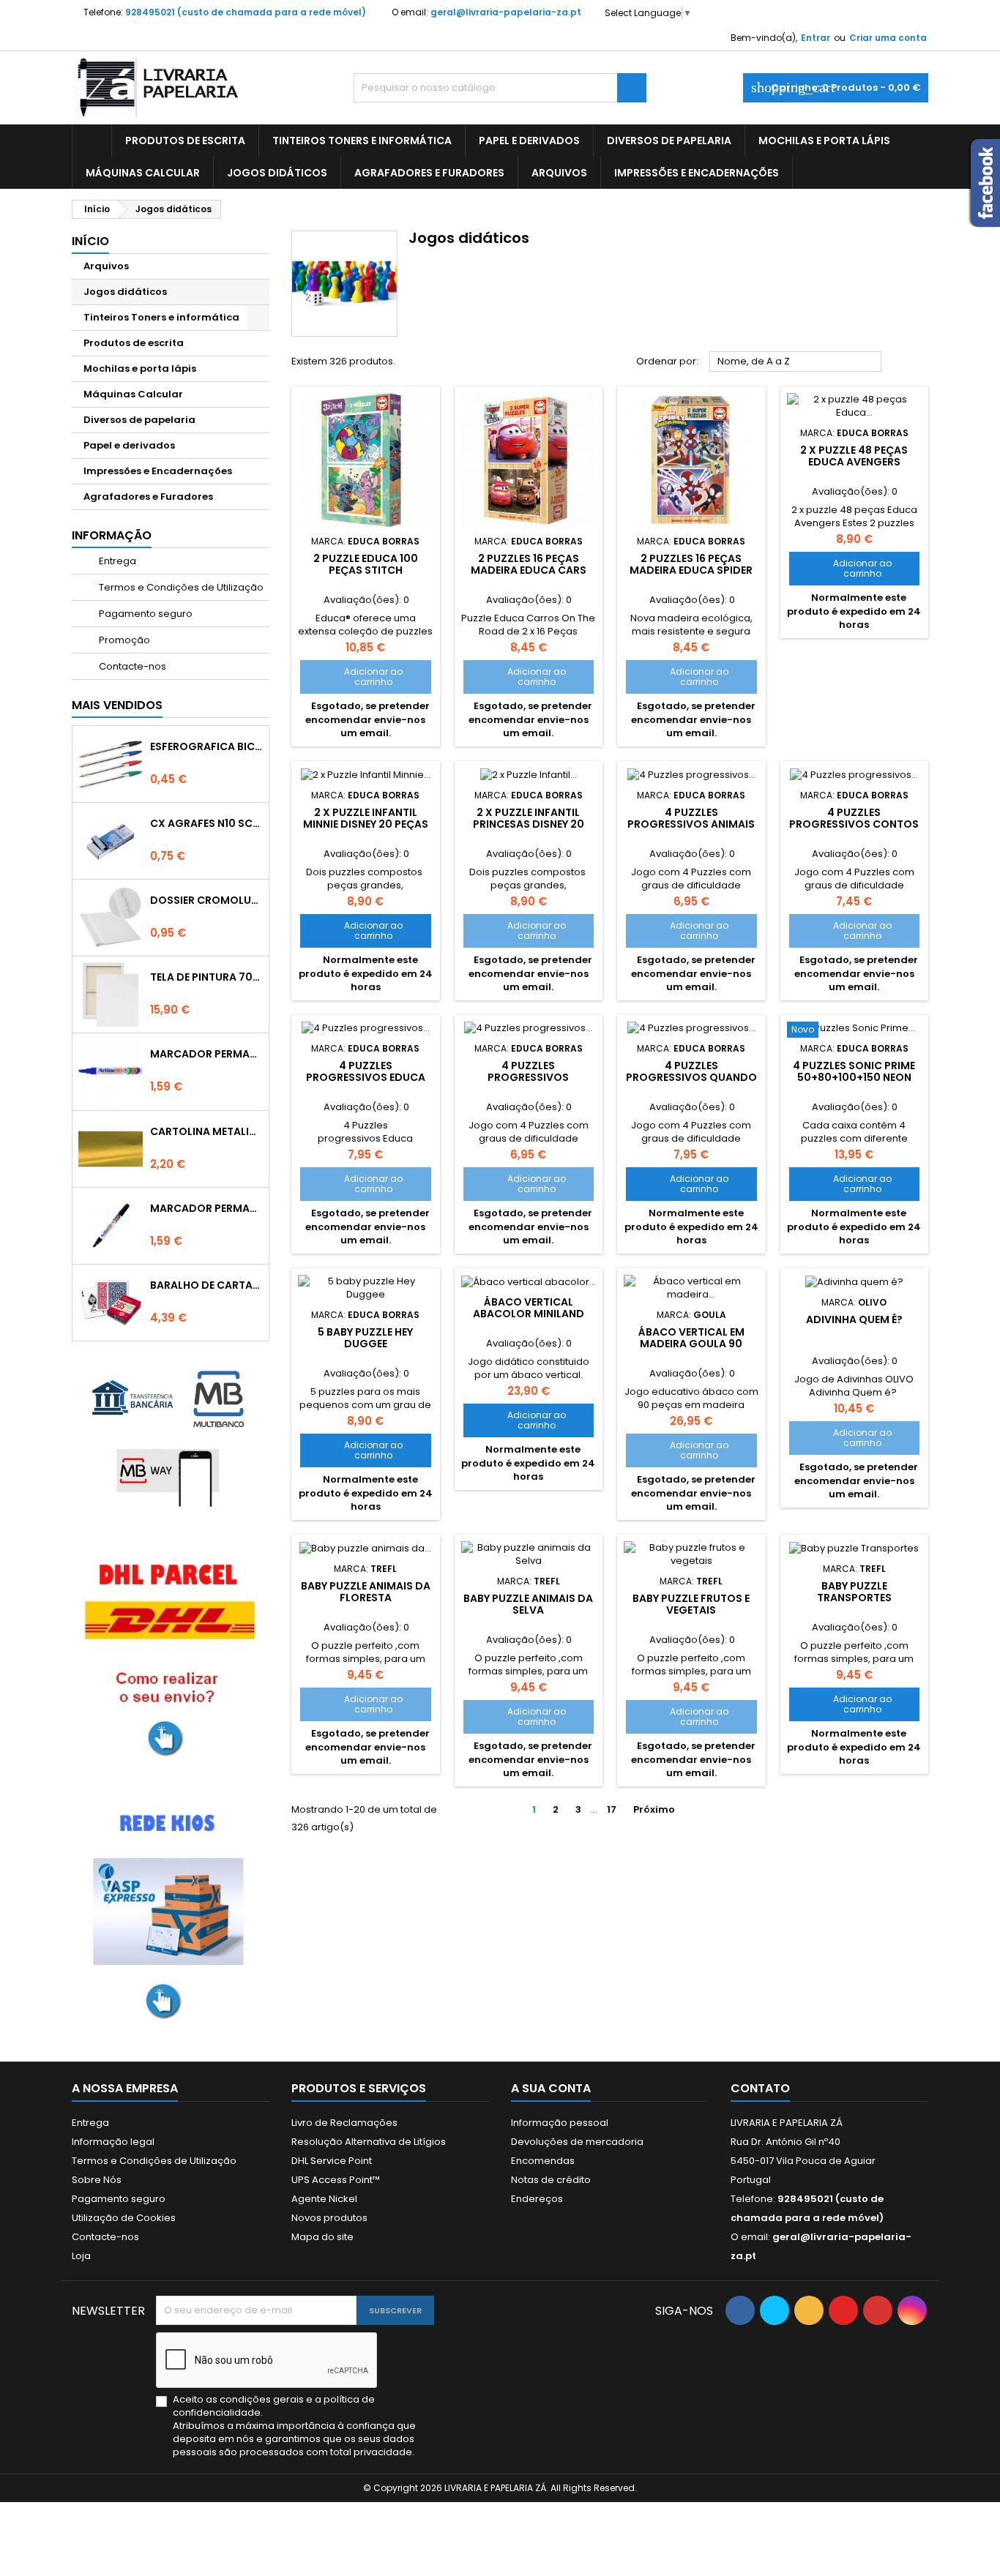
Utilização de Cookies (124, 2218)
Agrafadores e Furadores (429, 173)
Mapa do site (322, 2237)
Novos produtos (329, 2218)
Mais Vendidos (117, 705)
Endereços (537, 2199)
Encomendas (543, 2161)
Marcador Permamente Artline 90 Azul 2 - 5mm (206, 1054)
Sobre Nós (97, 2180)
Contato (760, 2088)
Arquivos (559, 173)
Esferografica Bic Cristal (206, 746)
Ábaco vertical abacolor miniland (529, 1308)
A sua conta (551, 2088)
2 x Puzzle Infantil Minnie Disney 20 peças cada (366, 824)
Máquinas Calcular (143, 173)
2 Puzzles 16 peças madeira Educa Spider (691, 564)
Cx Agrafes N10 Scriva (206, 823)
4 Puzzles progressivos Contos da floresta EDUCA (854, 824)
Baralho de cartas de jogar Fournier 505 (206, 1285)
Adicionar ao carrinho (356, 677)
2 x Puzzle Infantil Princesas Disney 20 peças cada (529, 824)
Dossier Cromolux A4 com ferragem (206, 900)
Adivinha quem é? (854, 1319)
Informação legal (113, 2142)
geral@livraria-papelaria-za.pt (506, 12)
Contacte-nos (131, 666)
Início (90, 241)
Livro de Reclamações (344, 2123)
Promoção (123, 640)
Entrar (816, 38)
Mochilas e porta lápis (824, 141)
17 (612, 1809)
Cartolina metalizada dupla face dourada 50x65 (206, 1131)
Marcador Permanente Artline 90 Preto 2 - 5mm (206, 1208)
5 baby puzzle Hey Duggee (365, 1338)
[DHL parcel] (171, 1656)
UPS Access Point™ (336, 2180)
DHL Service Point (332, 2161)
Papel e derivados (529, 141)
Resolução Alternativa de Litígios (369, 2142)
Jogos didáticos (277, 173)
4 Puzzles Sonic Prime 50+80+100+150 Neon (854, 1071)
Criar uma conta (888, 38)
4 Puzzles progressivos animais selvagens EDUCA (691, 824)
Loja (81, 2256)
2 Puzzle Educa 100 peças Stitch (366, 564)
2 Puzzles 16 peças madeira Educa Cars (529, 564)
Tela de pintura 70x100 (206, 977)
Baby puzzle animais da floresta (366, 1592)
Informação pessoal (560, 2123)
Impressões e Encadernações (697, 173)
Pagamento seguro (145, 614)
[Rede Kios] (171, 1911)
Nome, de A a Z (796, 362)
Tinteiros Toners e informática (362, 141)
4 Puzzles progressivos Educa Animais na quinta (366, 1077)
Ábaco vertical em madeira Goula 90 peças (691, 1344)
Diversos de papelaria (669, 141)
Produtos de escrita (185, 141)
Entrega (116, 561)
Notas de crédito (551, 2180)
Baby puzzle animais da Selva (528, 1604)
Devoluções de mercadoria (577, 2142)
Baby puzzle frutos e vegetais (691, 1604)
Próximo (660, 1810)
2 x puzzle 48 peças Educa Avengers (854, 456)
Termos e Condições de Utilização (180, 587)
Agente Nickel (324, 2199)
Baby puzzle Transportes (854, 1592)
